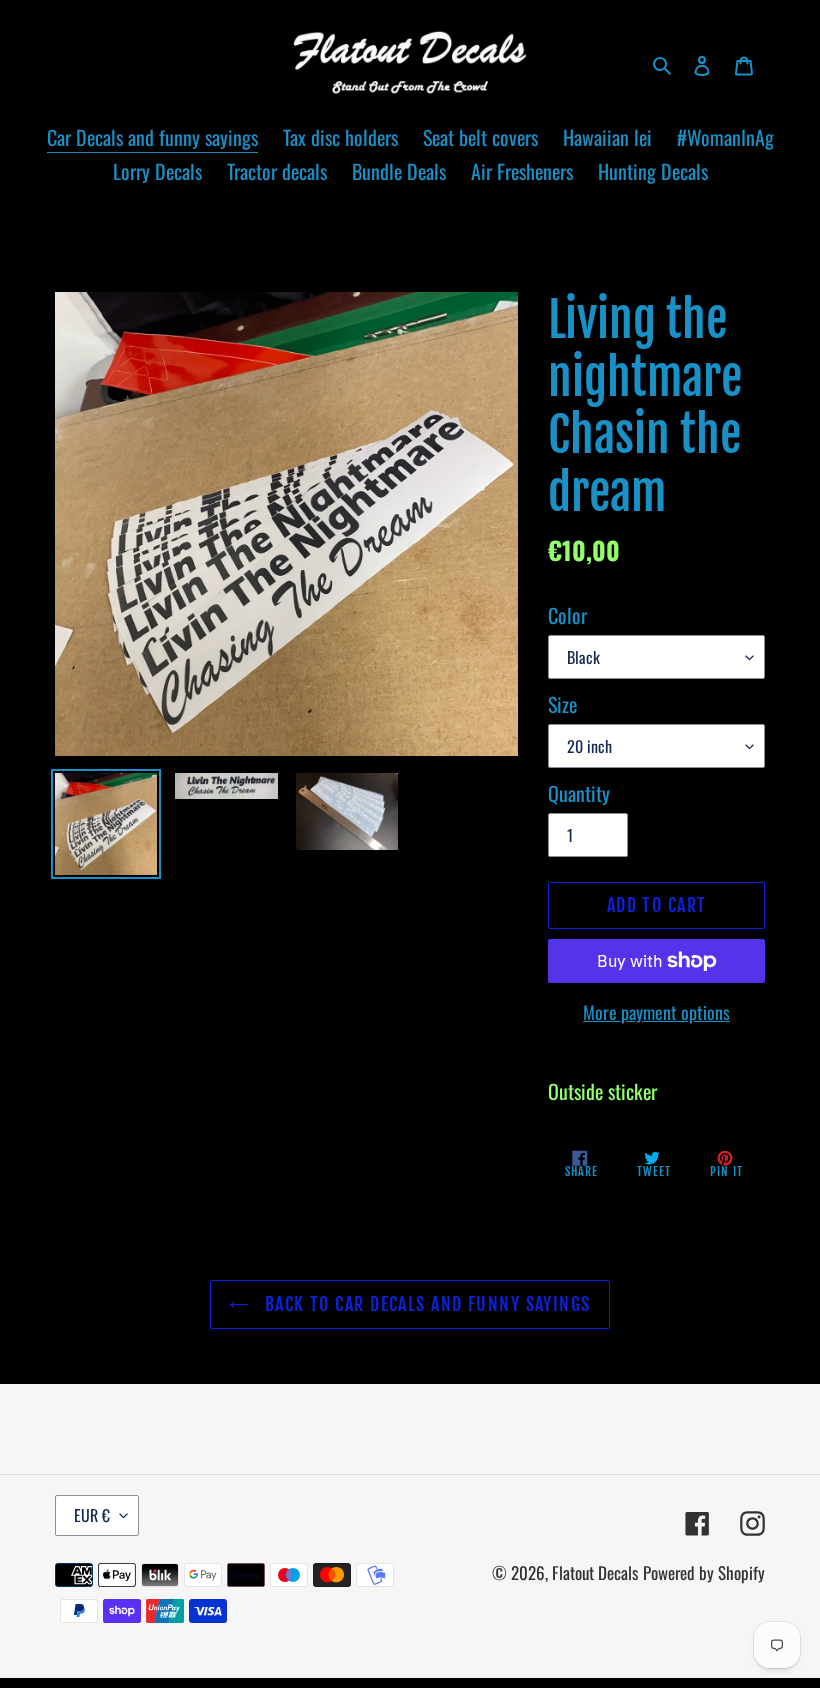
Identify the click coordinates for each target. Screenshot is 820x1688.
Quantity (579, 793)
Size (562, 704)
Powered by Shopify (704, 1572)
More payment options (656, 1012)
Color (567, 615)
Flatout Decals (595, 1572)
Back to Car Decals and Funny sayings (424, 1304)
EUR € (92, 1515)
